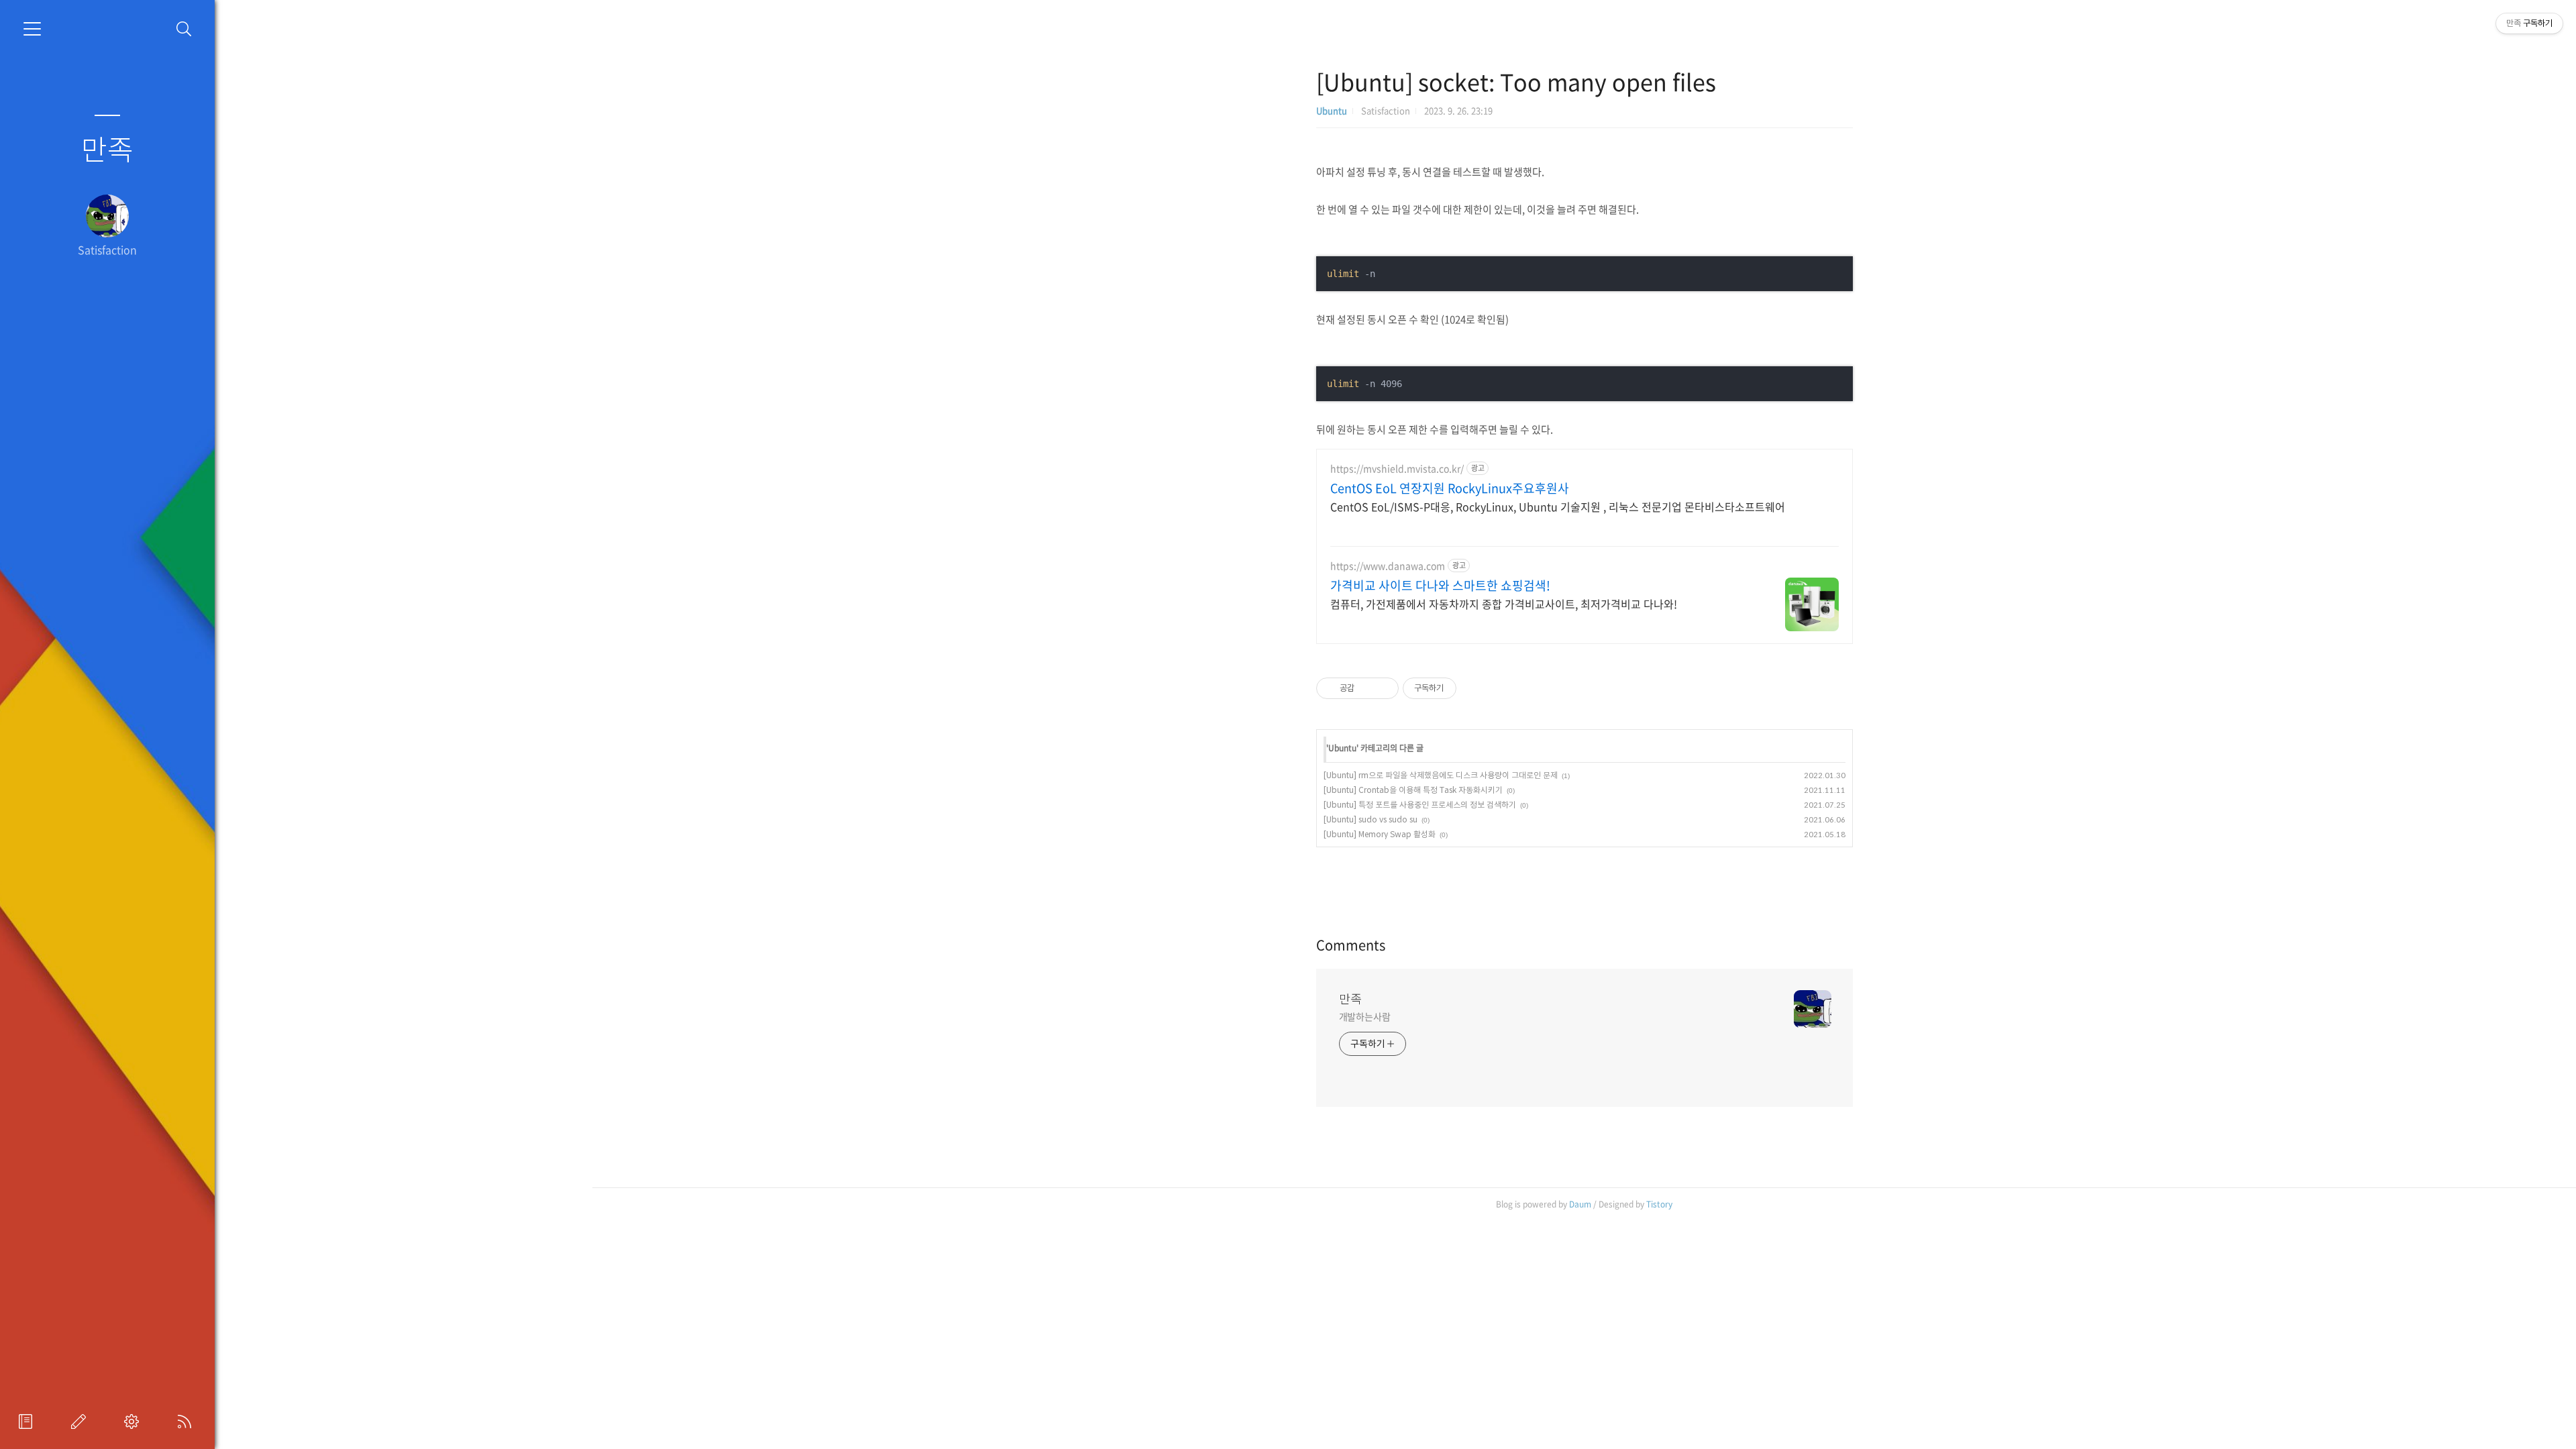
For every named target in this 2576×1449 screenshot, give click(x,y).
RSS (187, 1421)
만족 (107, 148)
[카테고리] (32, 29)
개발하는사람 (1365, 1016)
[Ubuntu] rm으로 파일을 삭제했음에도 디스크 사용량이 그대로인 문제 (1441, 775)
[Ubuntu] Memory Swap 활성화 (1380, 834)
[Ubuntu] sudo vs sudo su (1371, 819)
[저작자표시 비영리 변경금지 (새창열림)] (1474, 688)
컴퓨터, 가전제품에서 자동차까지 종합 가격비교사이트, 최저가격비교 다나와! (1504, 603)
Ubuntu (1332, 110)
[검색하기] (184, 29)
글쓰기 (81, 1421)
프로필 (28, 1421)
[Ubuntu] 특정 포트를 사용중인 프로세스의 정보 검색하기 (1420, 805)
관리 (134, 1421)
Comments (1351, 945)
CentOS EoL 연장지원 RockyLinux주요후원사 (1450, 488)
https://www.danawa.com (1388, 566)
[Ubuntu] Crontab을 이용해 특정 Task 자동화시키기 (1413, 790)
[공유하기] (1367, 688)
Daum (1580, 1204)
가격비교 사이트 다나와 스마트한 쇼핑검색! (1440, 586)
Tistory (1659, 1204)
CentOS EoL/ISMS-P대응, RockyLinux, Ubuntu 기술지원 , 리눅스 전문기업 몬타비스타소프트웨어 (1558, 506)
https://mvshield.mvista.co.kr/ (1397, 469)
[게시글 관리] (1384, 688)
